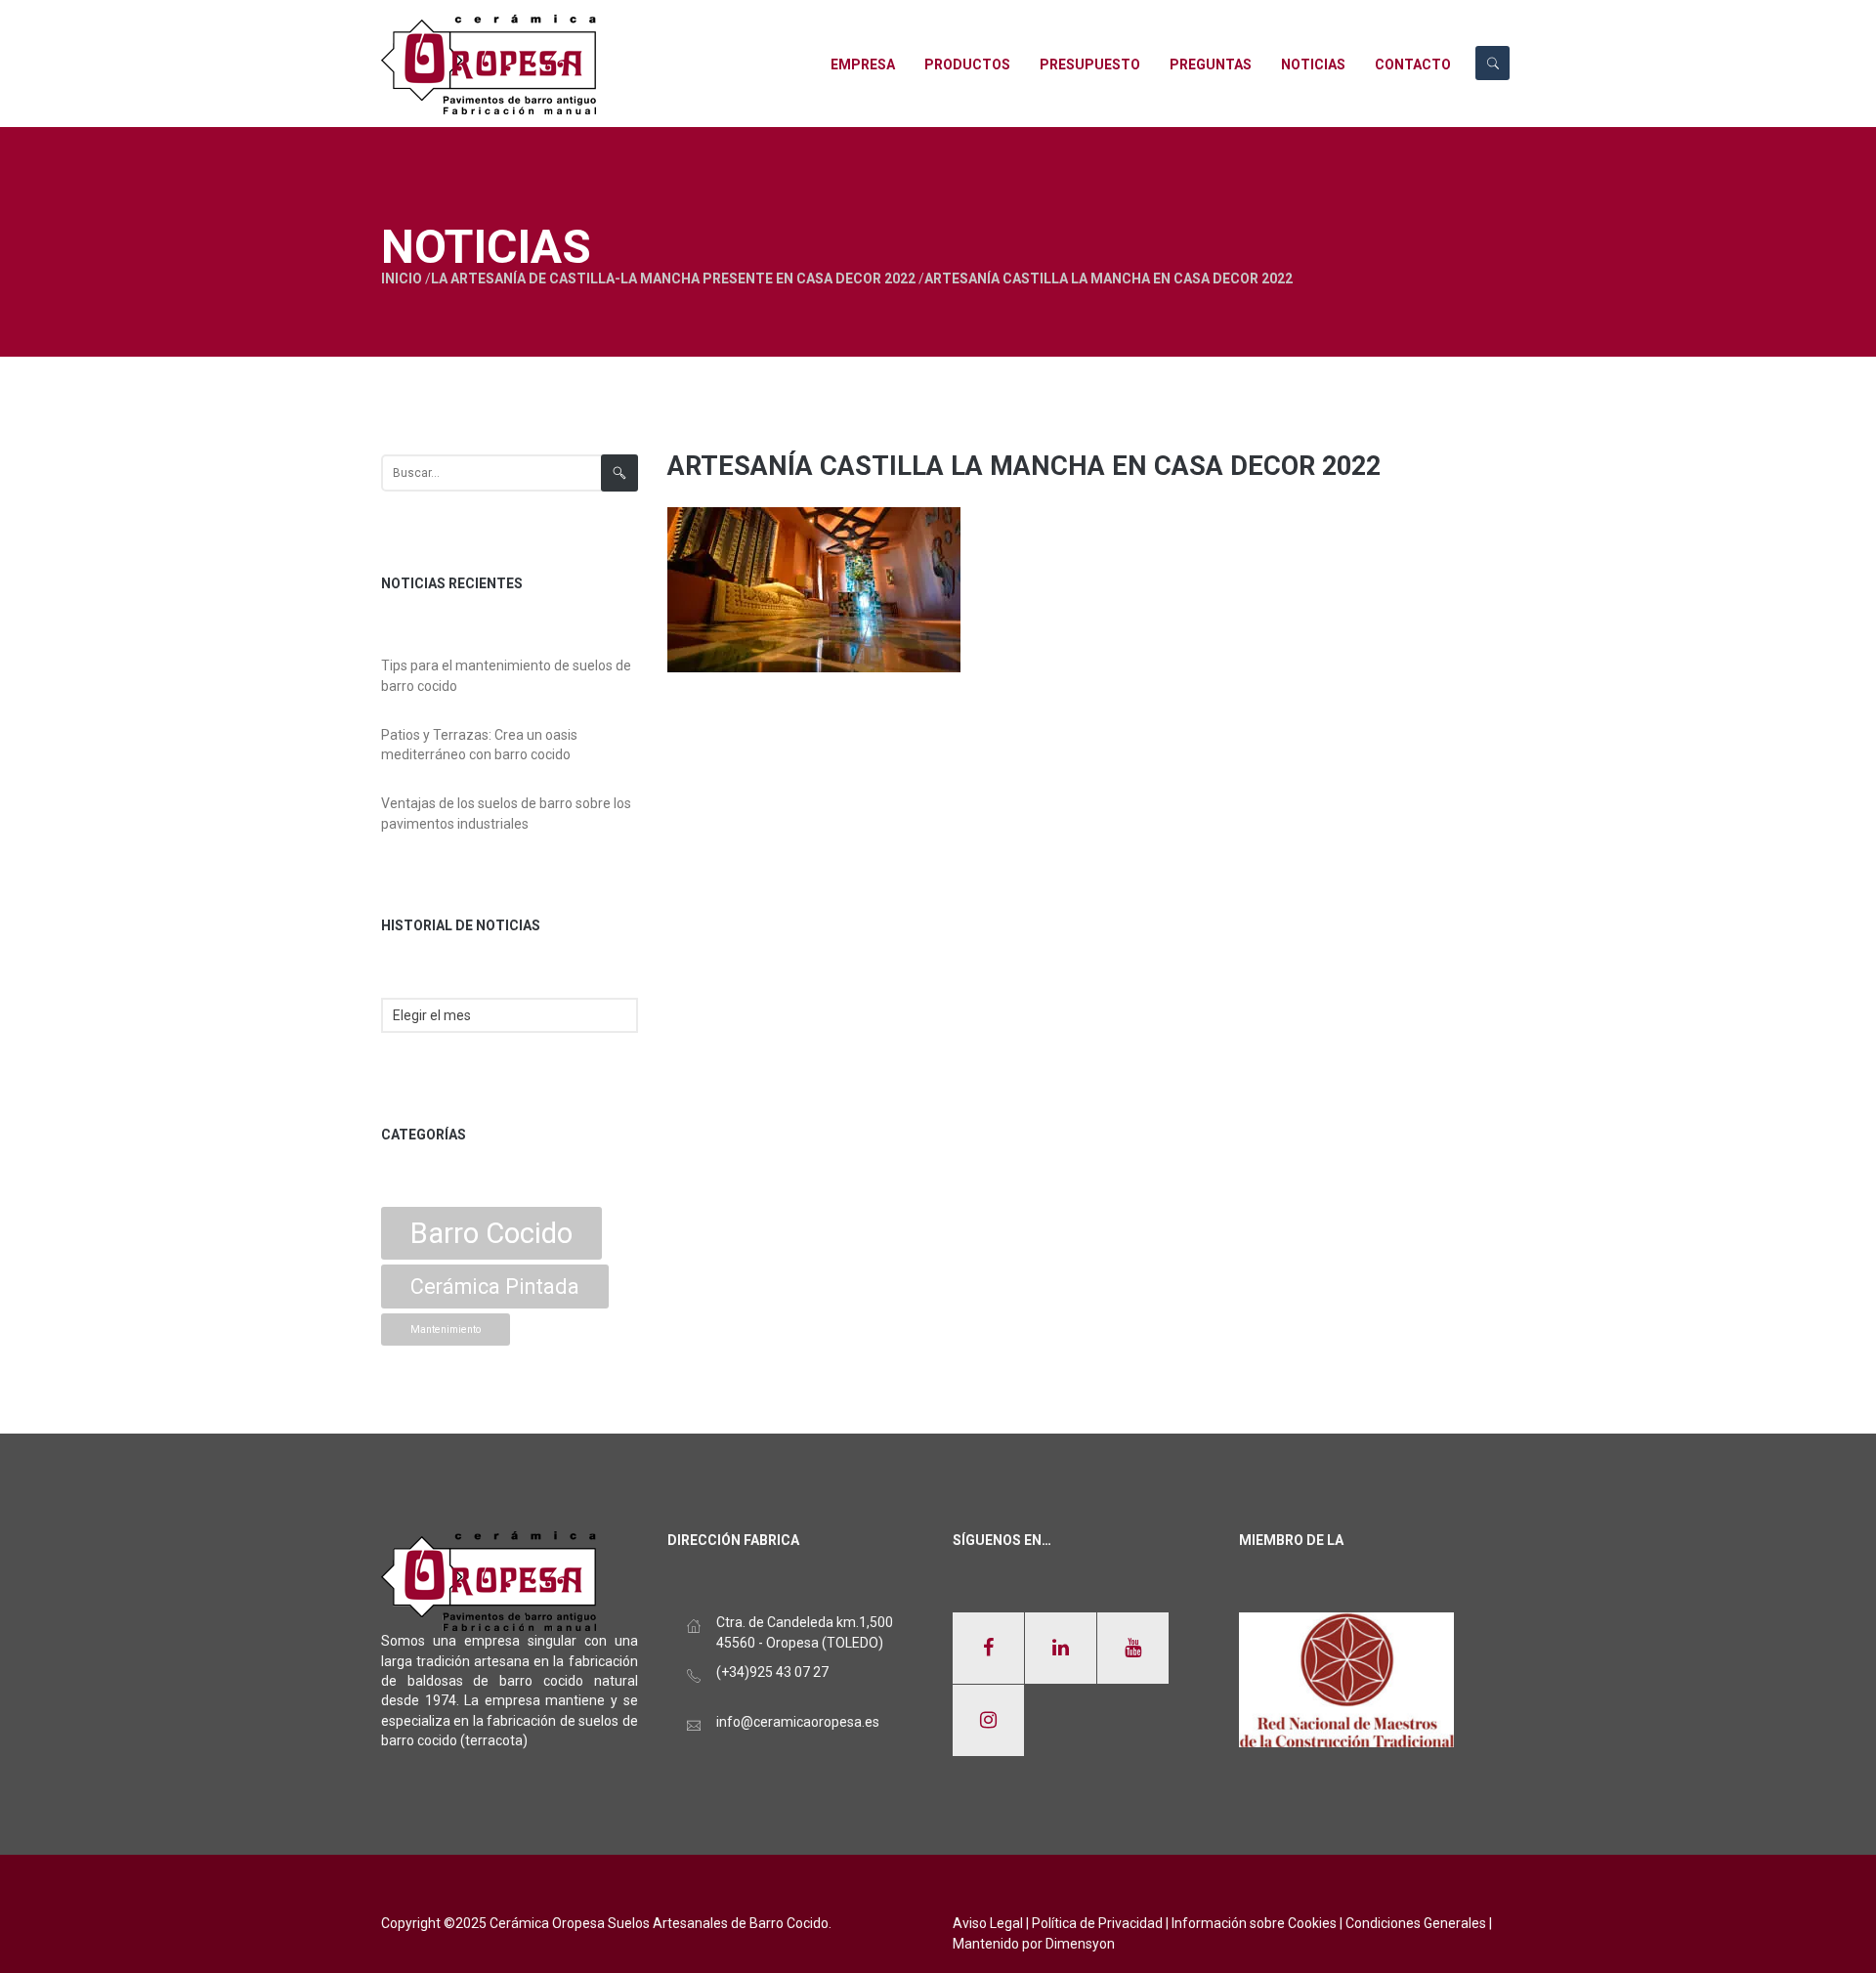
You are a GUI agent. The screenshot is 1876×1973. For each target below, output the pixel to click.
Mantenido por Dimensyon (1034, 1944)
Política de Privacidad (1097, 1923)
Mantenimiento (446, 1330)
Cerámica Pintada (495, 1287)
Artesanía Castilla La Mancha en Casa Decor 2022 (1024, 466)
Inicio (402, 279)
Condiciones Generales (1416, 1923)
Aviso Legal (988, 1923)
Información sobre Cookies (1254, 1923)
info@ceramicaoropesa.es (798, 1722)
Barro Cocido (491, 1233)
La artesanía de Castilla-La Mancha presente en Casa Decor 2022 (673, 279)
